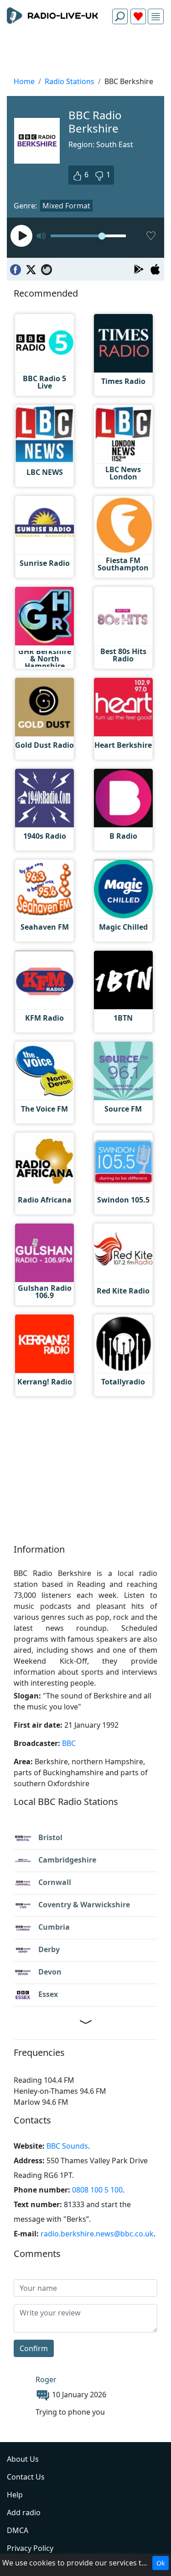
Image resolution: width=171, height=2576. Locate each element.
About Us (23, 2459)
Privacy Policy (30, 2548)
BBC (69, 1743)
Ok (161, 2563)
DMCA (18, 2530)
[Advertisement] (85, 53)
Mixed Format (66, 206)
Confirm (34, 2348)
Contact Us (26, 2477)
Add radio (24, 2512)
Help (15, 2495)
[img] (156, 17)
